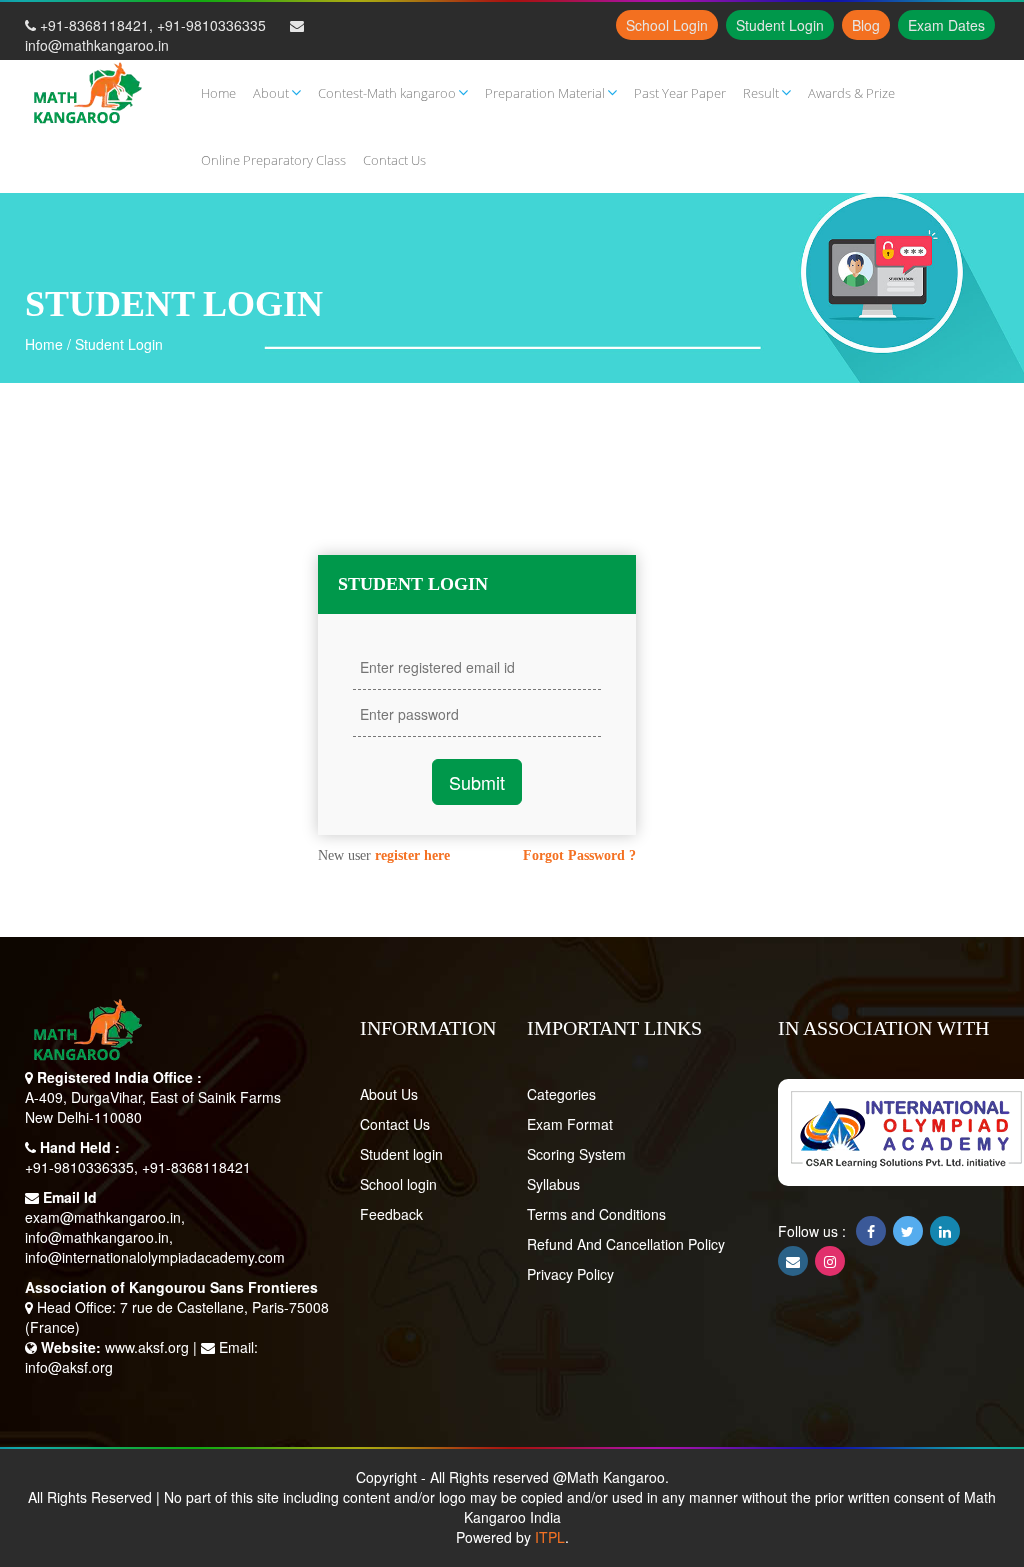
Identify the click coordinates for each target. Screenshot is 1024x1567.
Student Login (780, 25)
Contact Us (395, 1124)
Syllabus (553, 1184)
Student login (401, 1154)
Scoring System (576, 1154)
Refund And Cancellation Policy (626, 1244)
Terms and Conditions (596, 1214)
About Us (389, 1094)
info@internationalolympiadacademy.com (155, 1257)
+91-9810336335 (211, 25)
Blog (866, 25)
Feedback (391, 1214)
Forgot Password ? (579, 855)
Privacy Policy (570, 1274)
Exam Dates (946, 25)
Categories (561, 1094)
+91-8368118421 (94, 25)
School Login (667, 25)
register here (412, 855)
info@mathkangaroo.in (97, 45)
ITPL (550, 1537)
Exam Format (570, 1124)
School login (398, 1184)
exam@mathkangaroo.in (103, 1217)
